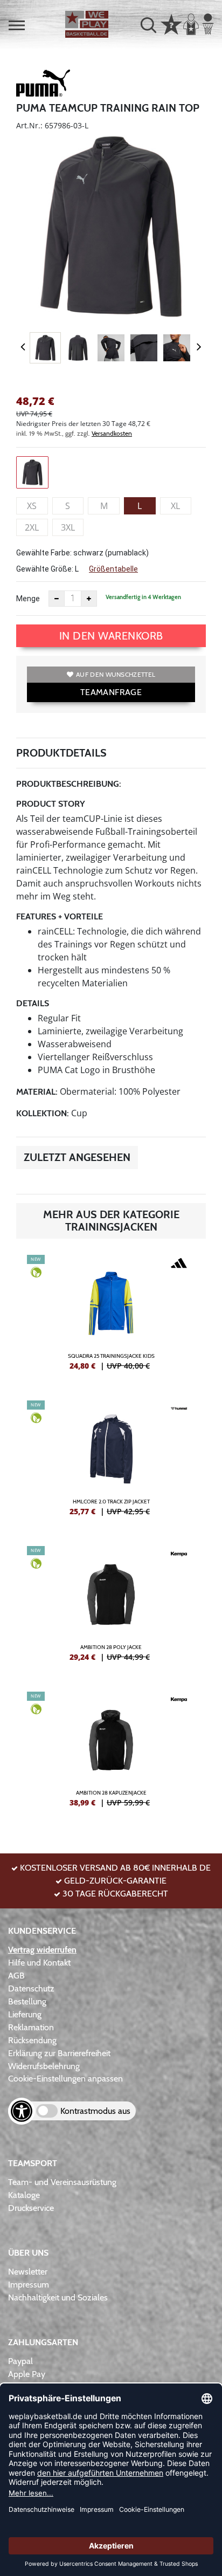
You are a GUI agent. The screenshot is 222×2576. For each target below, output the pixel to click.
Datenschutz (31, 1988)
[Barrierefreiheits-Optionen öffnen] (22, 2111)
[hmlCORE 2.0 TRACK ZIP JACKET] (111, 1462)
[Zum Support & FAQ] (171, 23)
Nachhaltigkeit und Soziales (58, 2297)
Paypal (20, 2361)
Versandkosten (112, 433)
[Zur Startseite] (87, 24)
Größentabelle (113, 569)
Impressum (29, 2285)
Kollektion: (43, 1113)
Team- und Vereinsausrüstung (62, 2182)
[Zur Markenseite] (43, 85)
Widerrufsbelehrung (44, 2066)
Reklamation (31, 2027)
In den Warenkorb (111, 636)
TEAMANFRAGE (111, 692)
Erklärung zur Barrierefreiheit (59, 2053)
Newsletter (28, 2272)
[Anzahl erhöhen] (89, 599)
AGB (16, 1976)
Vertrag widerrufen (42, 1950)
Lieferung (25, 2014)
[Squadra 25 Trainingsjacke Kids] (111, 1317)
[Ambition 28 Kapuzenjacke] (111, 1754)
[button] (17, 25)
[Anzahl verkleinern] (57, 599)
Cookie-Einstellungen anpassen (65, 2079)
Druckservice (31, 2208)
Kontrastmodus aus (95, 2111)
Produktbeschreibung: (69, 784)
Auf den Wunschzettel (116, 674)
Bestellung (27, 2001)
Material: (37, 1092)
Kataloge (24, 2195)
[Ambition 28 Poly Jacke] (111, 1608)
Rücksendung (32, 2040)
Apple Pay (27, 2374)
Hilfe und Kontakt (39, 1963)
